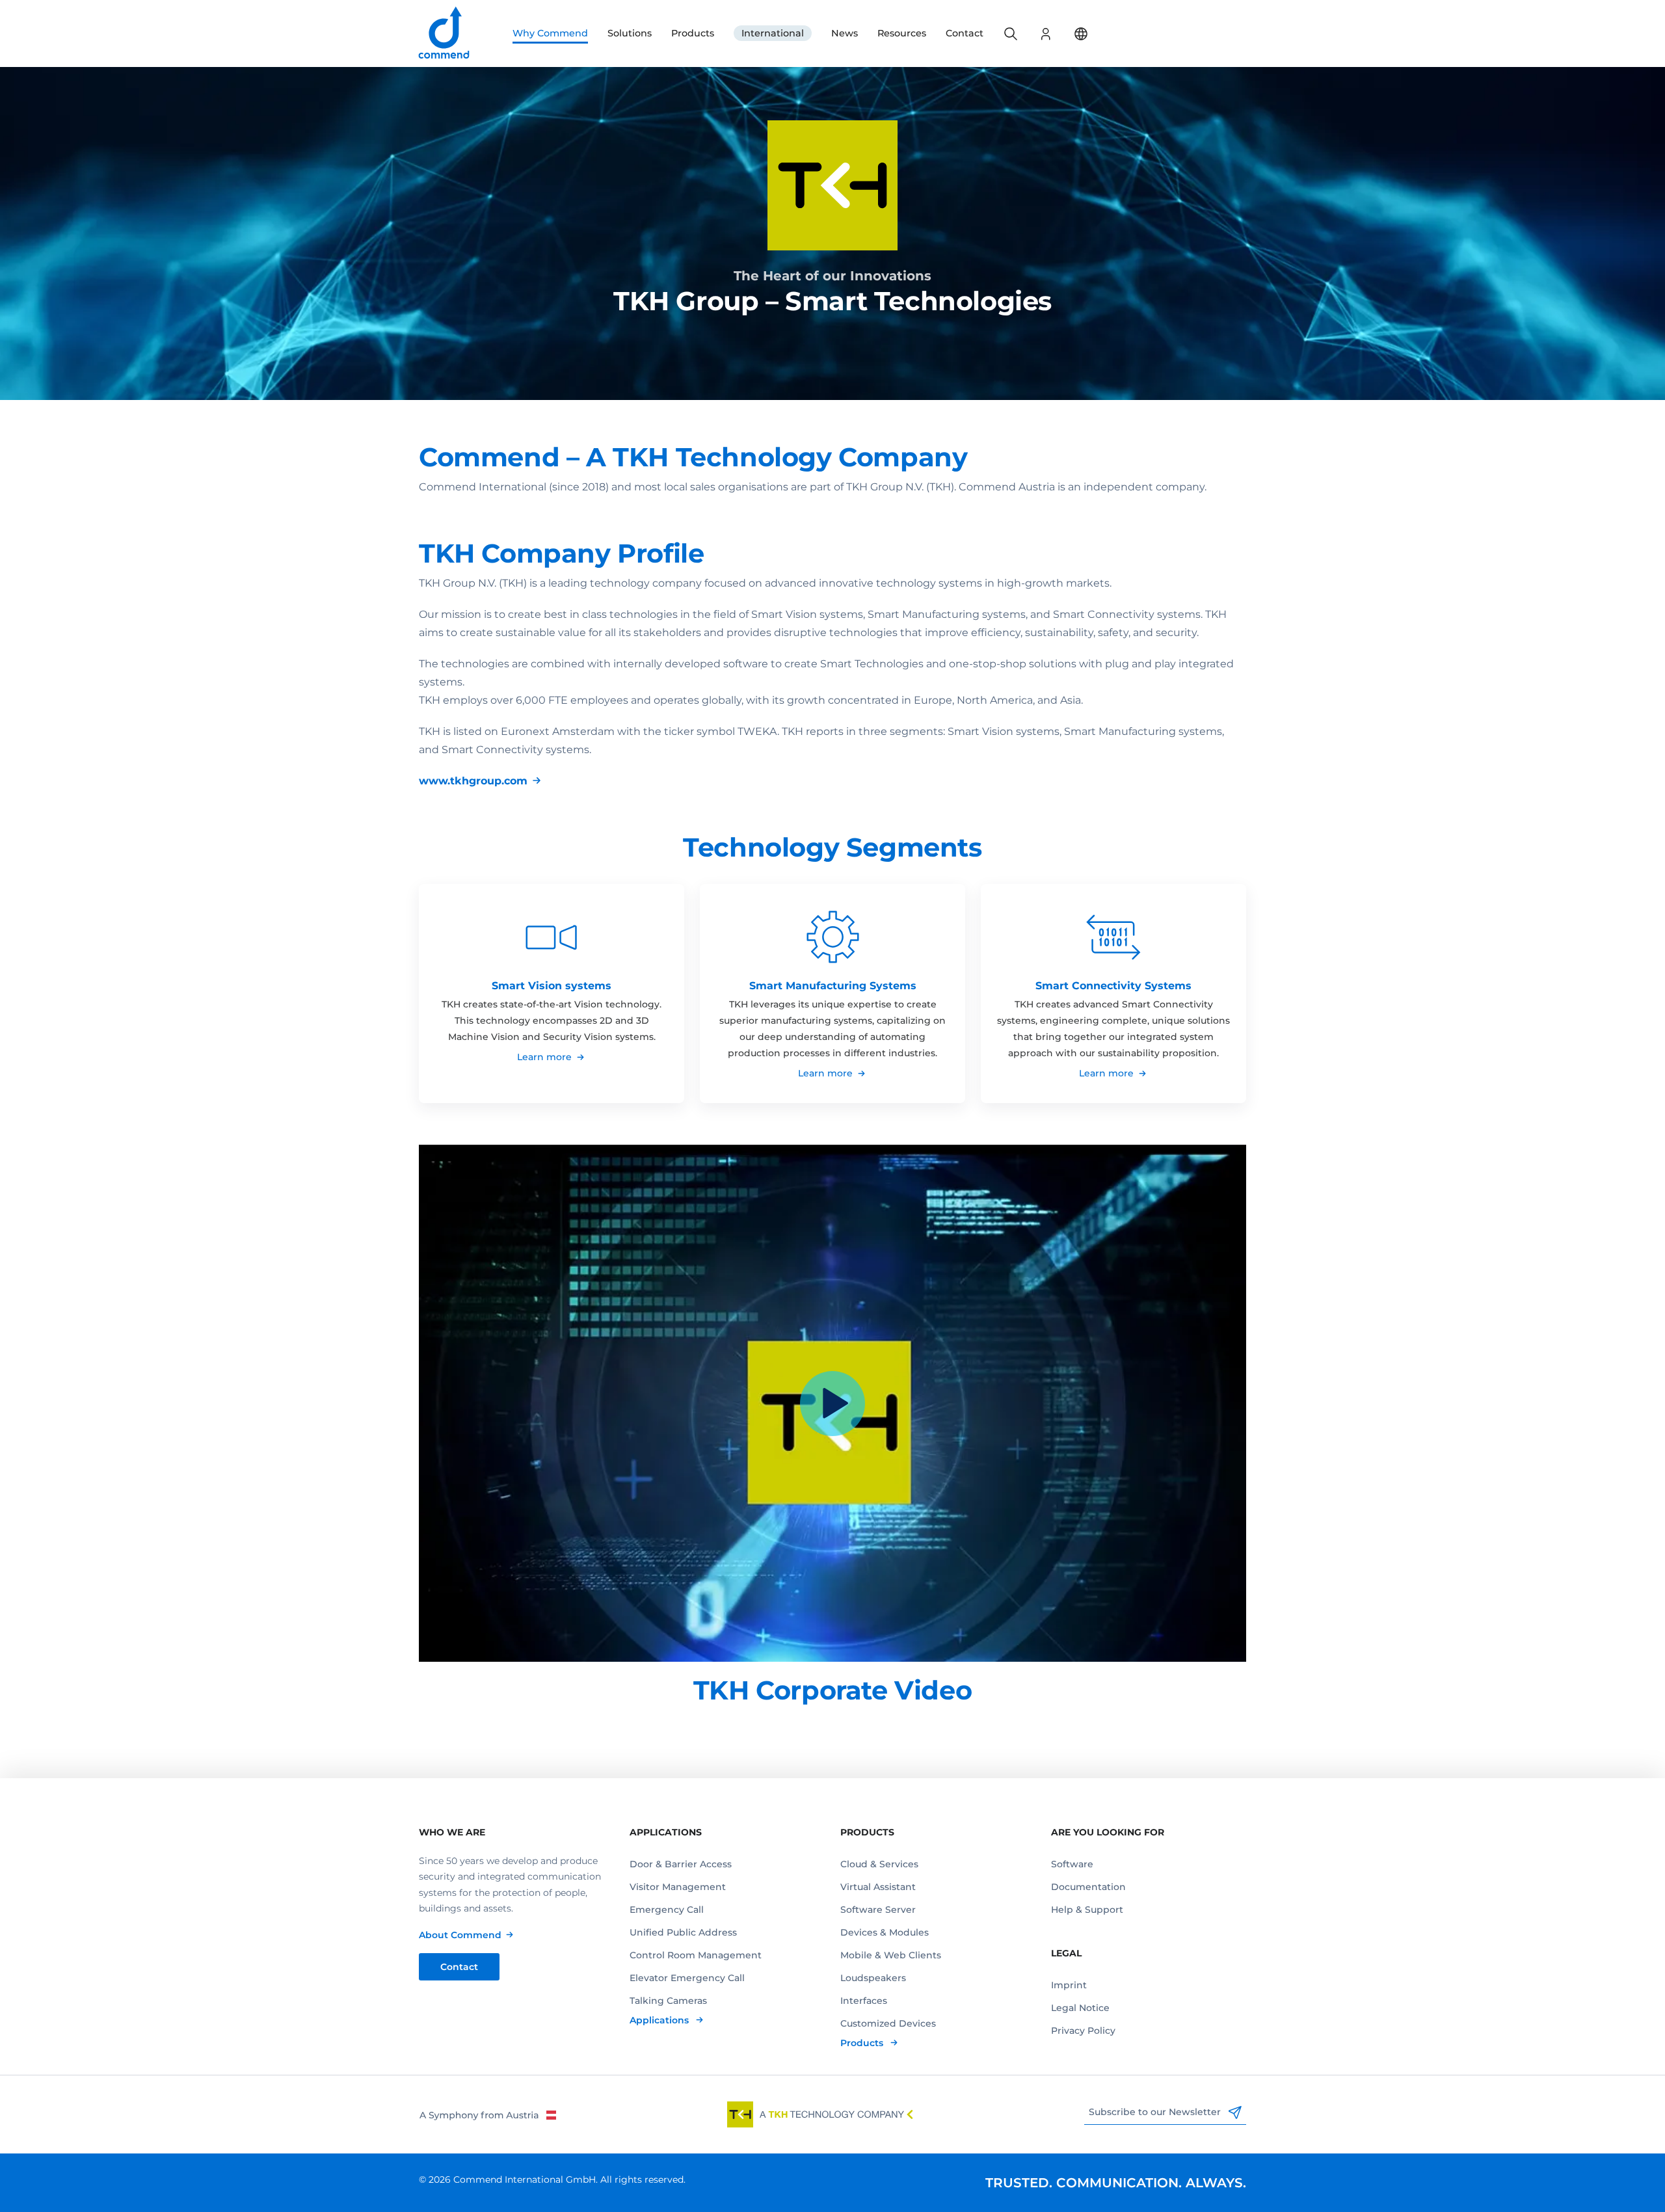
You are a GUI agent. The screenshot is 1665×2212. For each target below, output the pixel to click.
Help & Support (1087, 1910)
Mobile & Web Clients (891, 1955)
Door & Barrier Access (681, 1864)
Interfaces (864, 2001)
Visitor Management (678, 1887)
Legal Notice (1080, 2008)
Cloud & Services (879, 1864)
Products (693, 33)
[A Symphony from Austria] (487, 2114)
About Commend (460, 1935)
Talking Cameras (668, 2001)
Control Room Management (696, 1955)
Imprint (1069, 1985)
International (773, 33)
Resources (902, 33)
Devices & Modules (885, 1932)
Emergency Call (667, 1910)
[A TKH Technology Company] (820, 2114)
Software (1072, 1864)
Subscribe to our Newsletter (1156, 2112)
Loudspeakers (873, 1978)
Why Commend (550, 33)
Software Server (878, 1910)
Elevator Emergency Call (687, 1978)
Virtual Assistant (878, 1887)
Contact (965, 33)
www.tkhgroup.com (473, 781)
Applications (660, 2020)
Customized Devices (888, 2023)
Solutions (630, 33)
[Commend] (445, 33)
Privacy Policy (1083, 2031)
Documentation (1088, 1887)
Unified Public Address (683, 1932)
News (845, 33)
